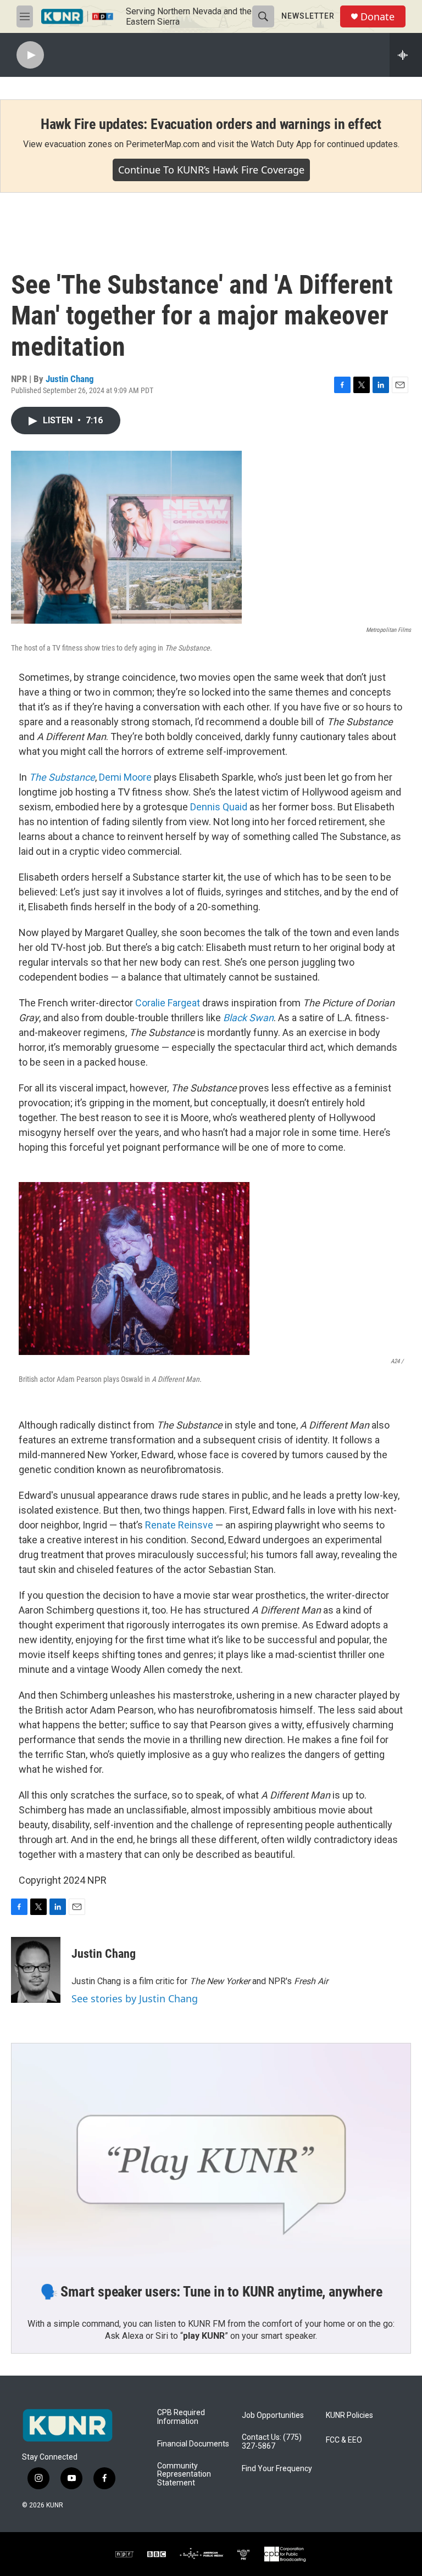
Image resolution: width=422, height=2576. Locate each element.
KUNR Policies (349, 2415)
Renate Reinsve (180, 1525)
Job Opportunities (273, 2415)
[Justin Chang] (36, 1970)
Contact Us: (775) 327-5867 (272, 2442)
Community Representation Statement (184, 2475)
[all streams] (406, 55)
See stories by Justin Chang (135, 1998)
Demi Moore (125, 777)
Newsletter (308, 16)
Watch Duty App (281, 144)
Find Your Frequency (277, 2469)
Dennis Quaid (219, 807)
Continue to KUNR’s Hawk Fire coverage (211, 170)
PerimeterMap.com (163, 144)
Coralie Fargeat (169, 1003)
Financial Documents (193, 2444)
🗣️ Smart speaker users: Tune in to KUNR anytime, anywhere (211, 2292)
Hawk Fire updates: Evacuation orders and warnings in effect (211, 124)
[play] (30, 55)
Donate (377, 17)
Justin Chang (70, 379)
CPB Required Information (181, 2417)
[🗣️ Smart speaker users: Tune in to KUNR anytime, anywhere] (211, 2155)
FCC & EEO (344, 2440)
